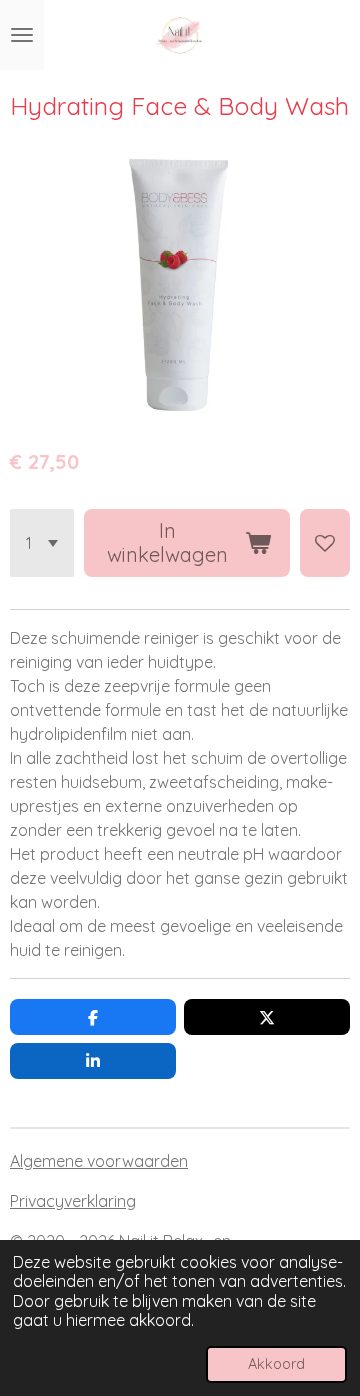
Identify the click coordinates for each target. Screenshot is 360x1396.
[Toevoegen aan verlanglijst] (325, 543)
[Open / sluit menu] (22, 35)
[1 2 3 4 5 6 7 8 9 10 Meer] (42, 543)
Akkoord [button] (276, 1364)
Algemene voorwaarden (99, 1161)
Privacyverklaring (73, 1201)
